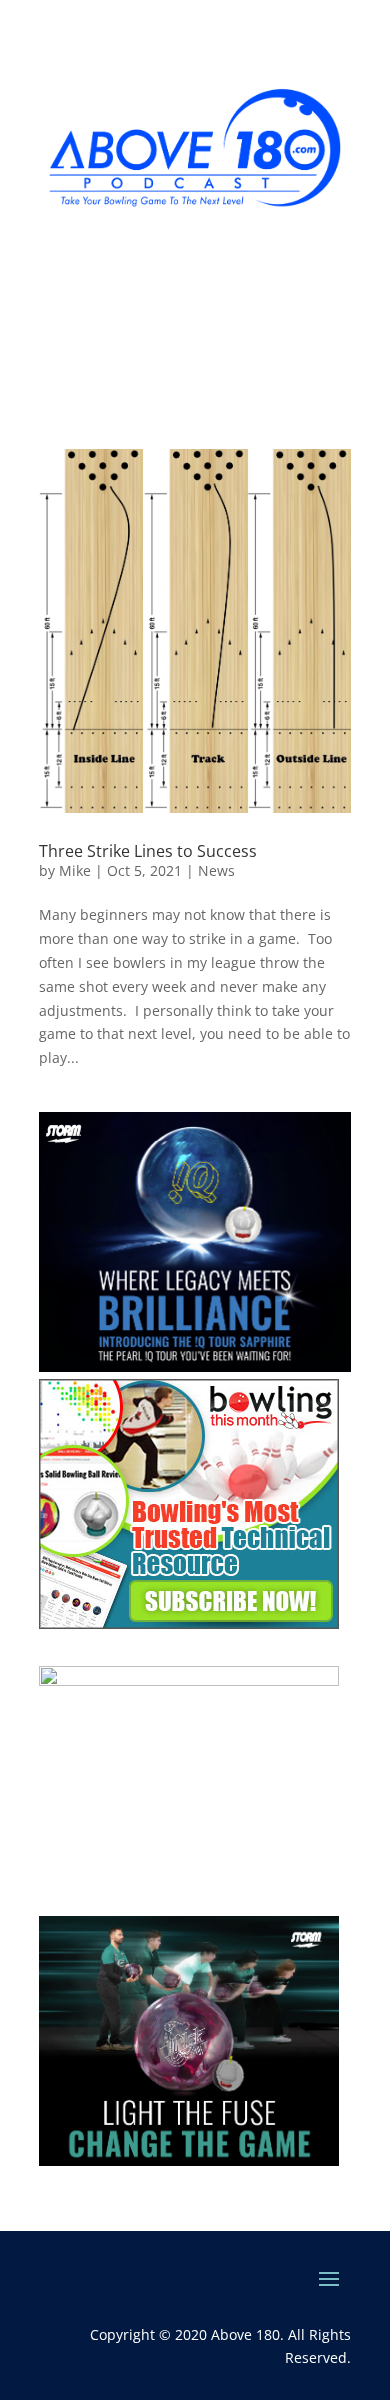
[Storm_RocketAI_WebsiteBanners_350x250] (189, 2160)
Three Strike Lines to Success (148, 851)
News (216, 870)
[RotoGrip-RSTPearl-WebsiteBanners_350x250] (189, 1680)
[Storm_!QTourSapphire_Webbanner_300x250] (195, 1366)
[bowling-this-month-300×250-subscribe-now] (189, 1623)
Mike (75, 870)
